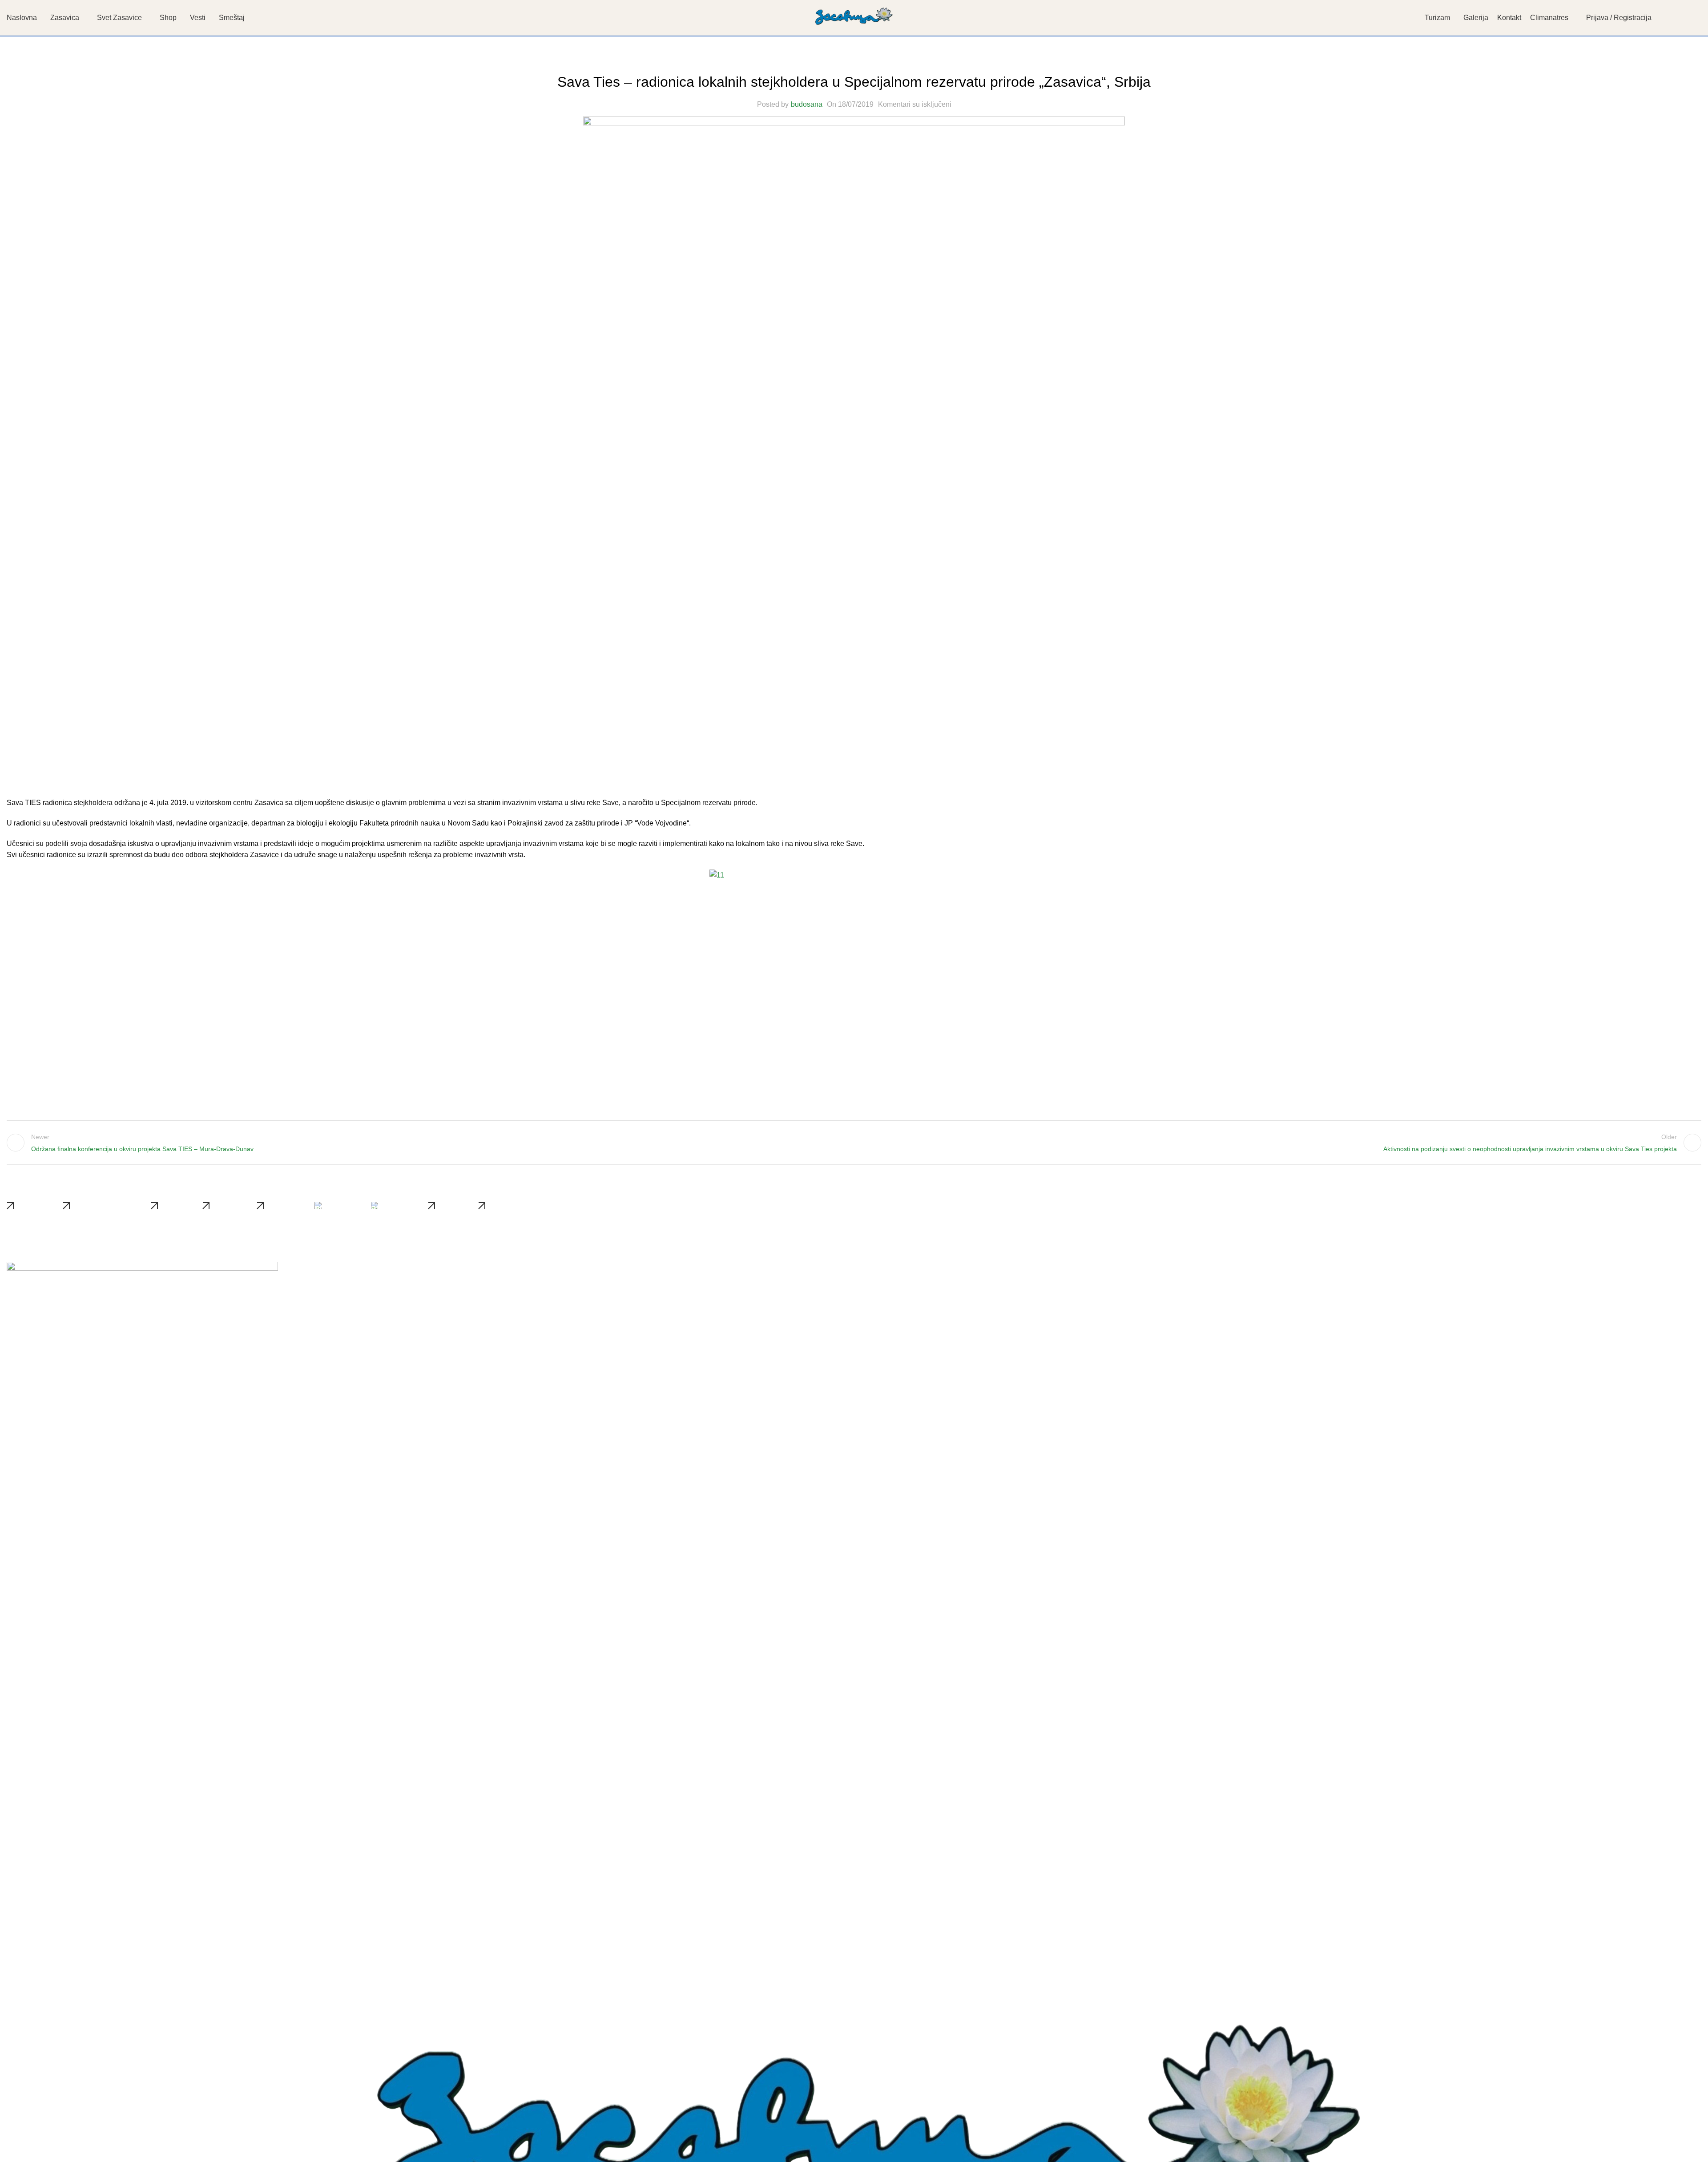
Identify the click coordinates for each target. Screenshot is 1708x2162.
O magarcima (595, 1285)
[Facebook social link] (16, 1093)
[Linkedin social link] (82, 1093)
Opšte (890, 60)
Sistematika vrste (600, 1479)
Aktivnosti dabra (598, 1524)
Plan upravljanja (314, 1330)
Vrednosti (874, 1285)
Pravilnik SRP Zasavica (1178, 1435)
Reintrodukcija (596, 1509)
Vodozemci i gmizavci (321, 1450)
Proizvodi (589, 1315)
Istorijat (586, 1463)
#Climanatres (310, 1524)
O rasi (584, 1359)
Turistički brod (1165, 1315)
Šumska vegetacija (318, 1405)
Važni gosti (1160, 1330)
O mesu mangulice (602, 1389)
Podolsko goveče (885, 1374)
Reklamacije (1447, 1315)
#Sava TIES (825, 60)
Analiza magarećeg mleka (612, 1300)
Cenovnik (1158, 1361)
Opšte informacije (1170, 1285)
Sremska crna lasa (602, 1374)
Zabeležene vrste (885, 1300)
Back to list (854, 1143)
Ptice (298, 1465)
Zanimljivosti (878, 1315)
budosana (807, 104)
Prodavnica (1446, 1285)
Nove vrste (876, 1433)
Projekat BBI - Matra (1174, 1345)
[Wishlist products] (1673, 18)
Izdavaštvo (876, 1463)
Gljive (299, 1389)
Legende (304, 1315)
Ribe (298, 1435)
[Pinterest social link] (60, 1093)
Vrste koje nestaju (886, 1418)
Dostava (1442, 1330)
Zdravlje (587, 1405)
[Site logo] (854, 17)
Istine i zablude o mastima (613, 1420)
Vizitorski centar (1168, 1300)
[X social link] (38, 1093)
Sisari (299, 1481)
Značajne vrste (312, 1374)
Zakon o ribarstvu (1170, 1420)
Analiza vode (879, 1448)
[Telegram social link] (105, 1093)
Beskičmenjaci (311, 1420)
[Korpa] (1698, 18)
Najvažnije (860, 60)
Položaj (302, 1300)
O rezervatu (308, 1285)
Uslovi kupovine (1452, 1300)
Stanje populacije (600, 1494)
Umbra (870, 1359)
